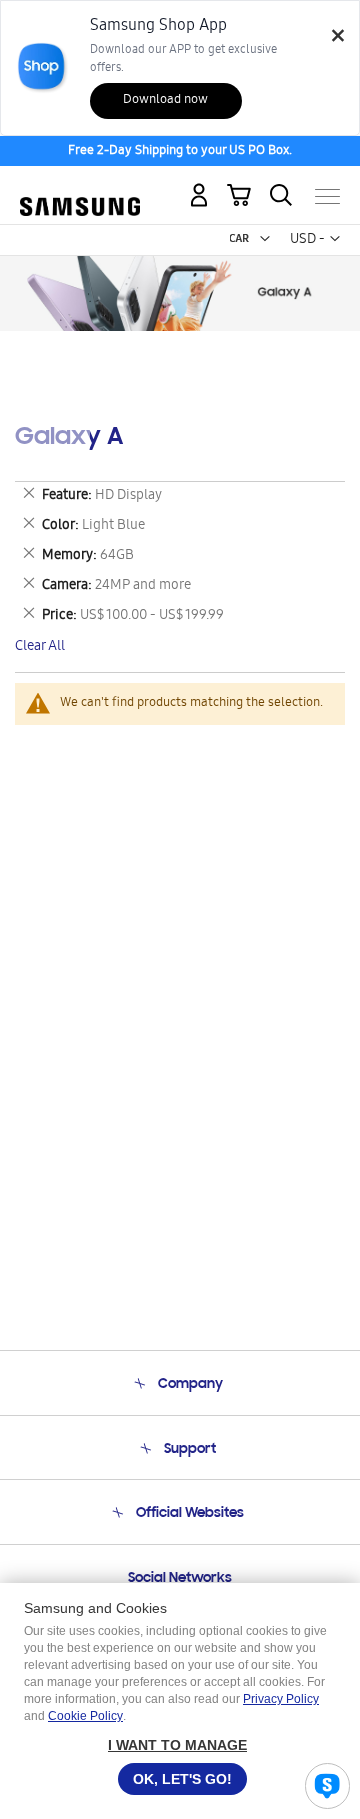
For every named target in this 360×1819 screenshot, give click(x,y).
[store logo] (80, 188)
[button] (265, 239)
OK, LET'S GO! (182, 1779)
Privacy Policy (281, 1699)
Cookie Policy (85, 1716)
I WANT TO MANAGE (177, 1745)
